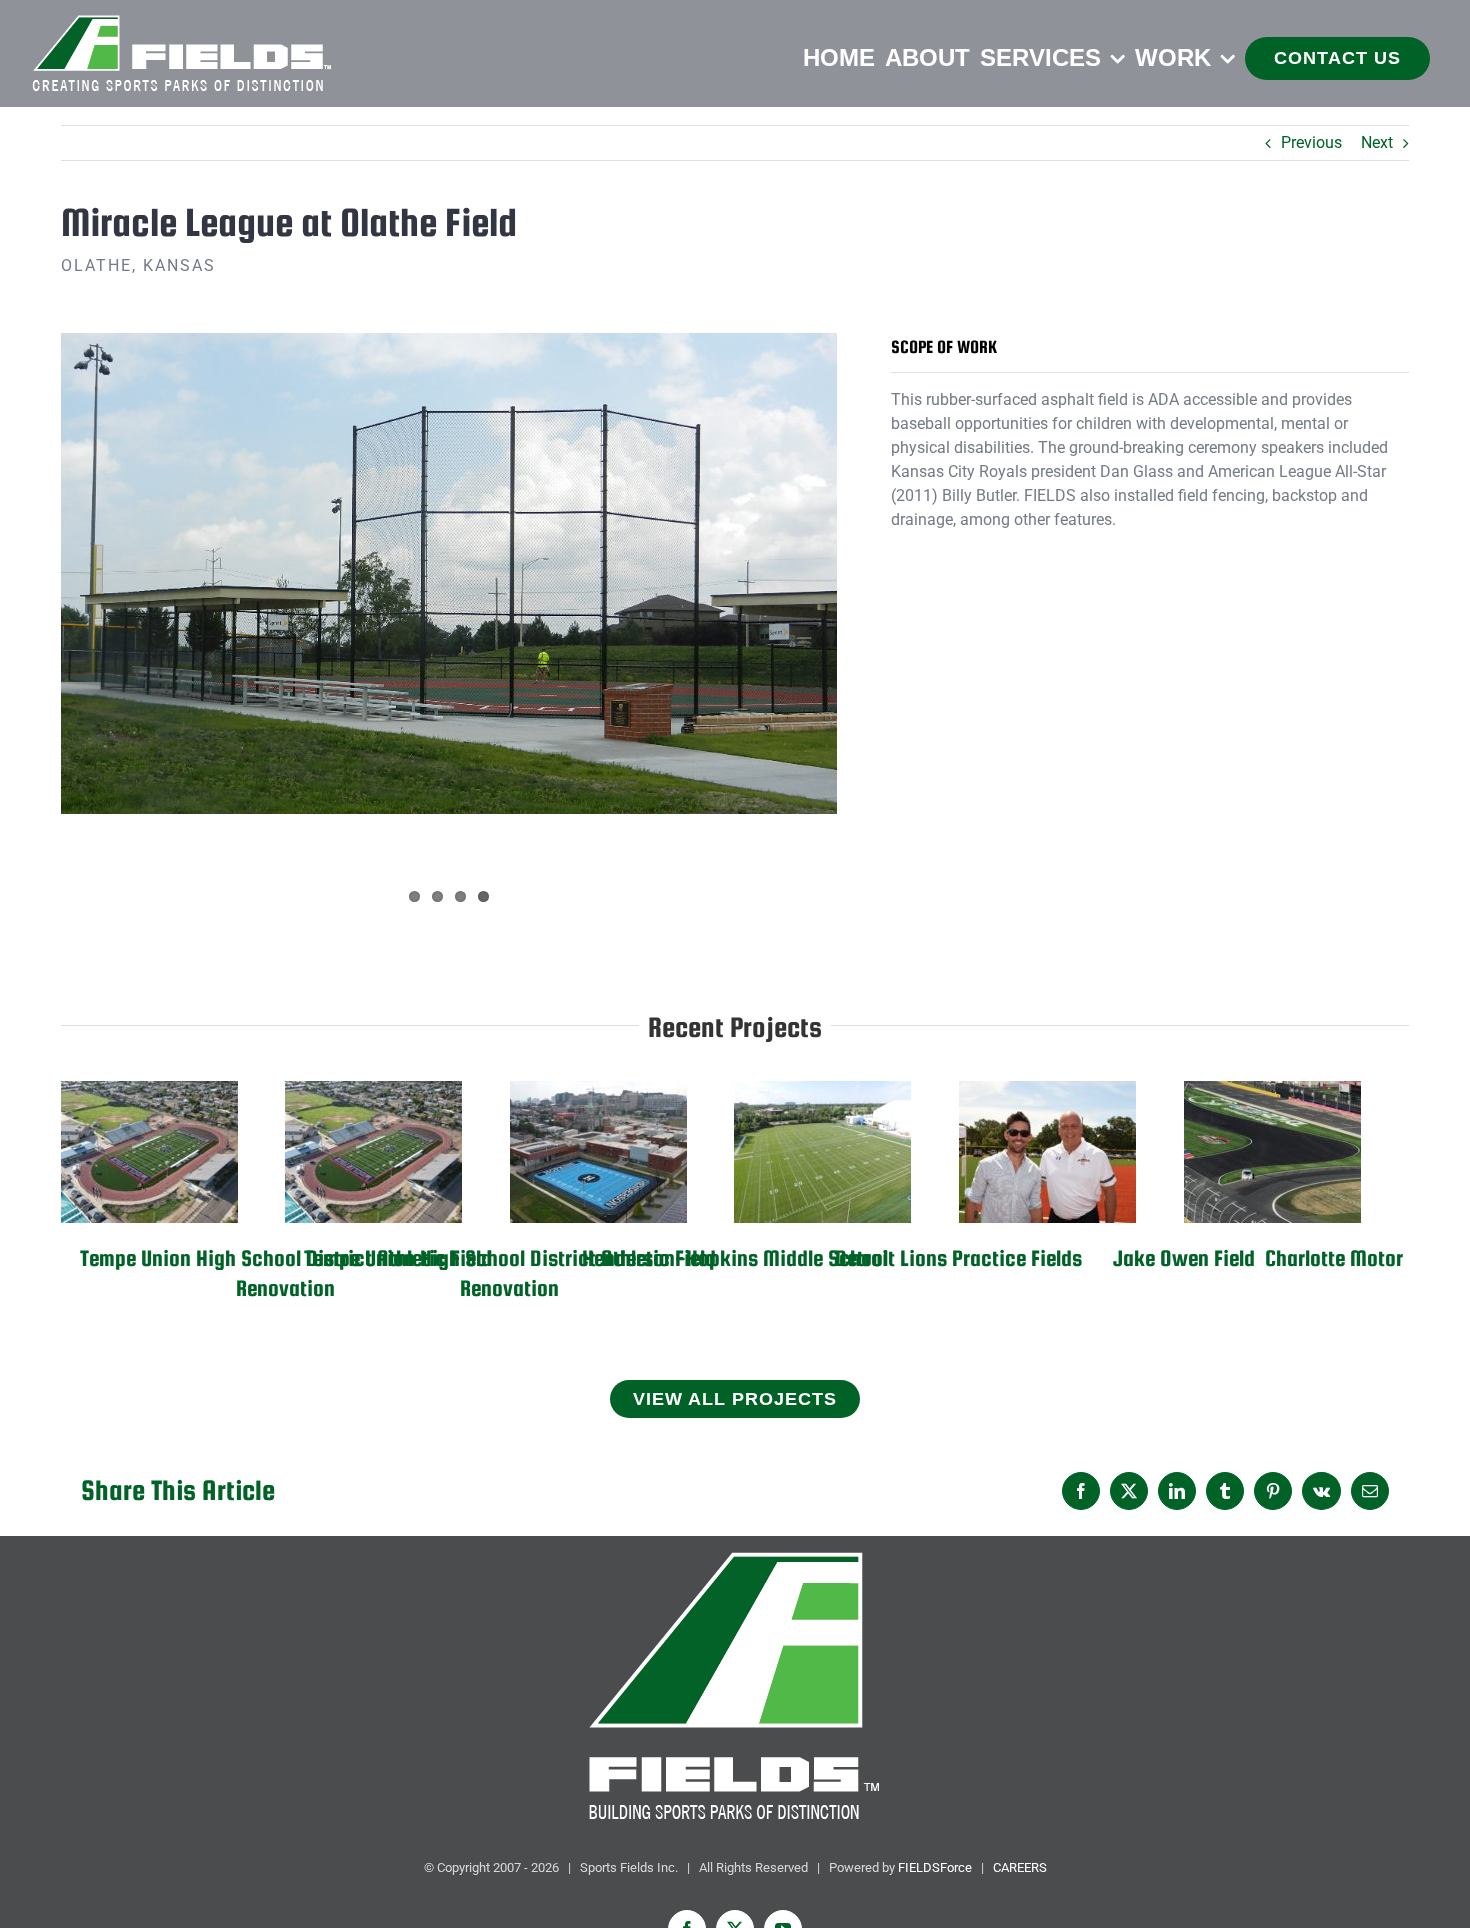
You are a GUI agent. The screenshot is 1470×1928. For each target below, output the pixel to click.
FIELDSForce (935, 1867)
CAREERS (1020, 1867)
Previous (1311, 142)
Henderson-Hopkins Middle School (598, 1152)
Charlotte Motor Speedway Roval (1272, 1152)
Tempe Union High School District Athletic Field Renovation (149, 1152)
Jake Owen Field (1047, 1152)
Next (1377, 142)
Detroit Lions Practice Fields (822, 1152)
